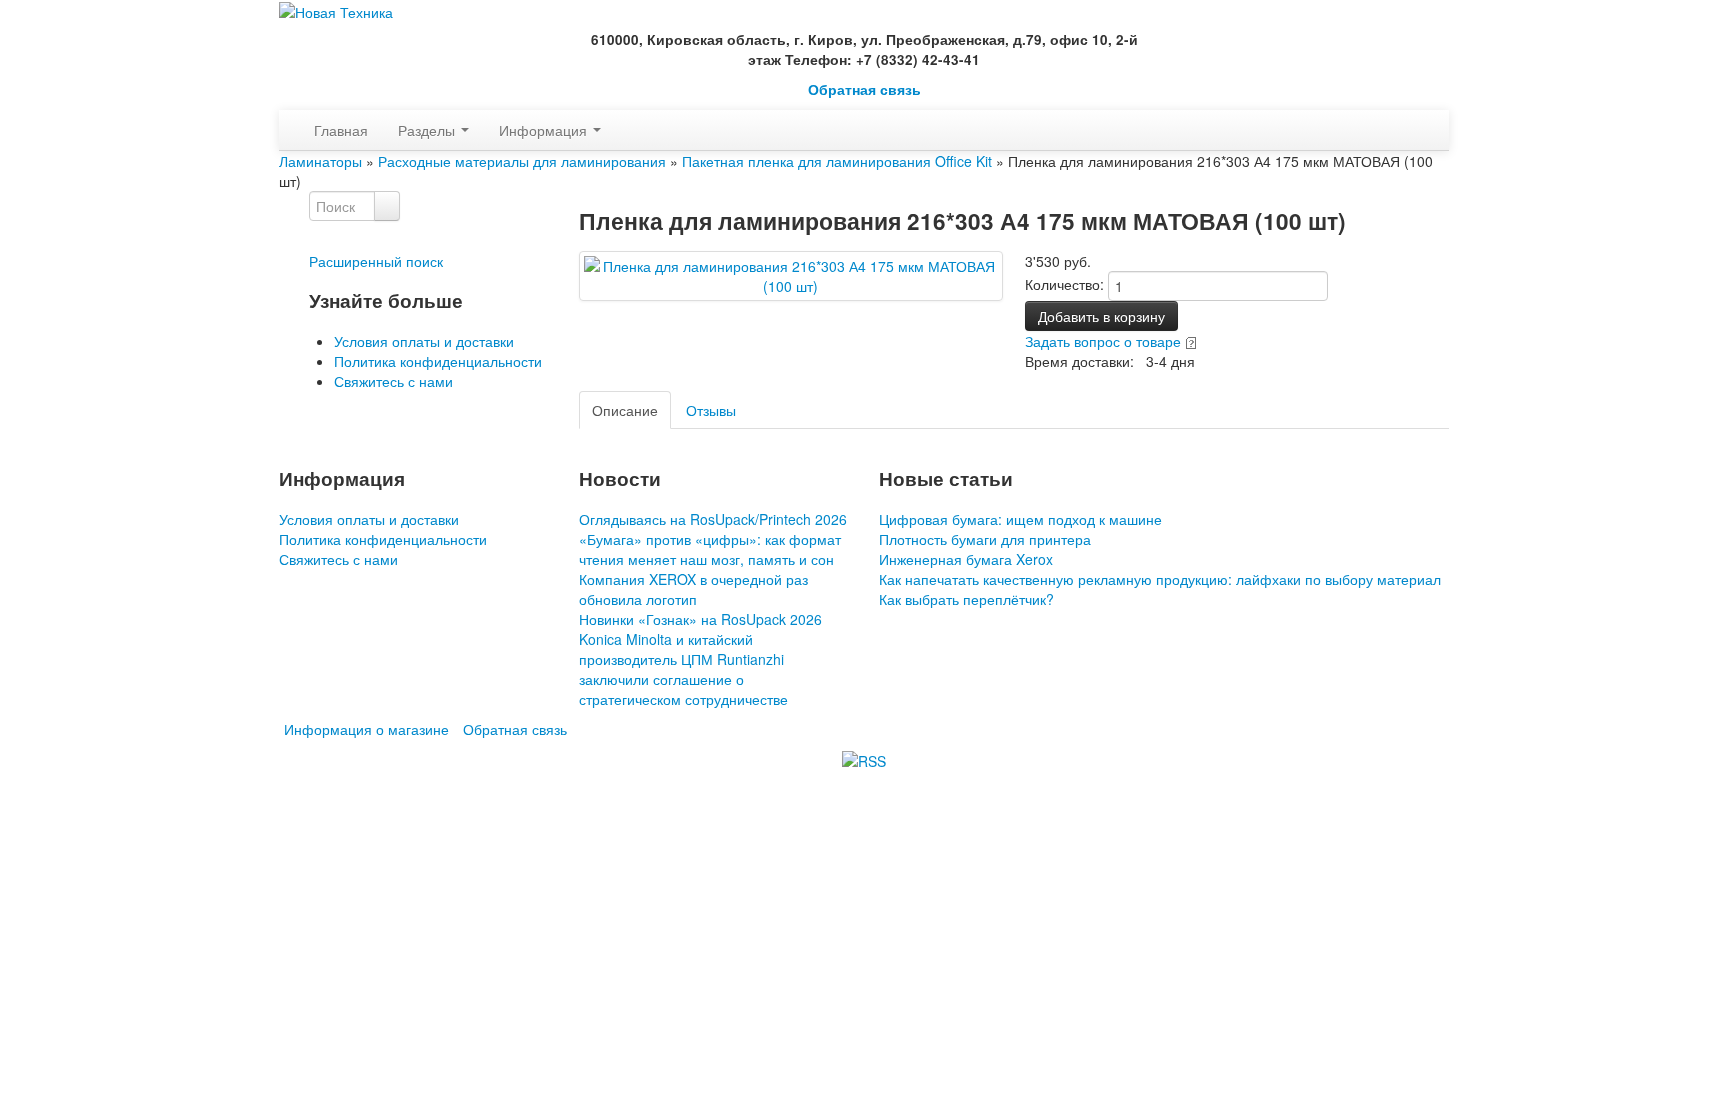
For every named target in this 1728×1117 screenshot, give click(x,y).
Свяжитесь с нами (393, 381)
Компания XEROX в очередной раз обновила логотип (693, 589)
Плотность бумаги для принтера (985, 539)
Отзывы (711, 410)
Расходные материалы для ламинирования (522, 161)
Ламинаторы (320, 161)
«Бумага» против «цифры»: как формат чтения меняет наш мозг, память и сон (710, 549)
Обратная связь (864, 89)
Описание (625, 410)
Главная (341, 130)
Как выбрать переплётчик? (966, 599)
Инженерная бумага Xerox (966, 559)
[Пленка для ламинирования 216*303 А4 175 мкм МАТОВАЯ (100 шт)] (791, 274)
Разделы (428, 130)
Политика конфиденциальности (438, 361)
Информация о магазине (366, 729)
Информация (545, 130)
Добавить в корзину (1101, 316)
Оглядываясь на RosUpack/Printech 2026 (713, 519)
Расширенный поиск (376, 261)
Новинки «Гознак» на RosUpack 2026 (700, 619)
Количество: (1064, 284)
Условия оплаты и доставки (424, 341)
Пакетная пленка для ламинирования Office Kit (837, 161)
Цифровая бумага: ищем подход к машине (1020, 519)
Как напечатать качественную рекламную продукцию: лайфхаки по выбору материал (1160, 579)
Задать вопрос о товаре (1103, 341)
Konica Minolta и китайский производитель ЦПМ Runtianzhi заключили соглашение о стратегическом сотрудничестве (683, 669)
